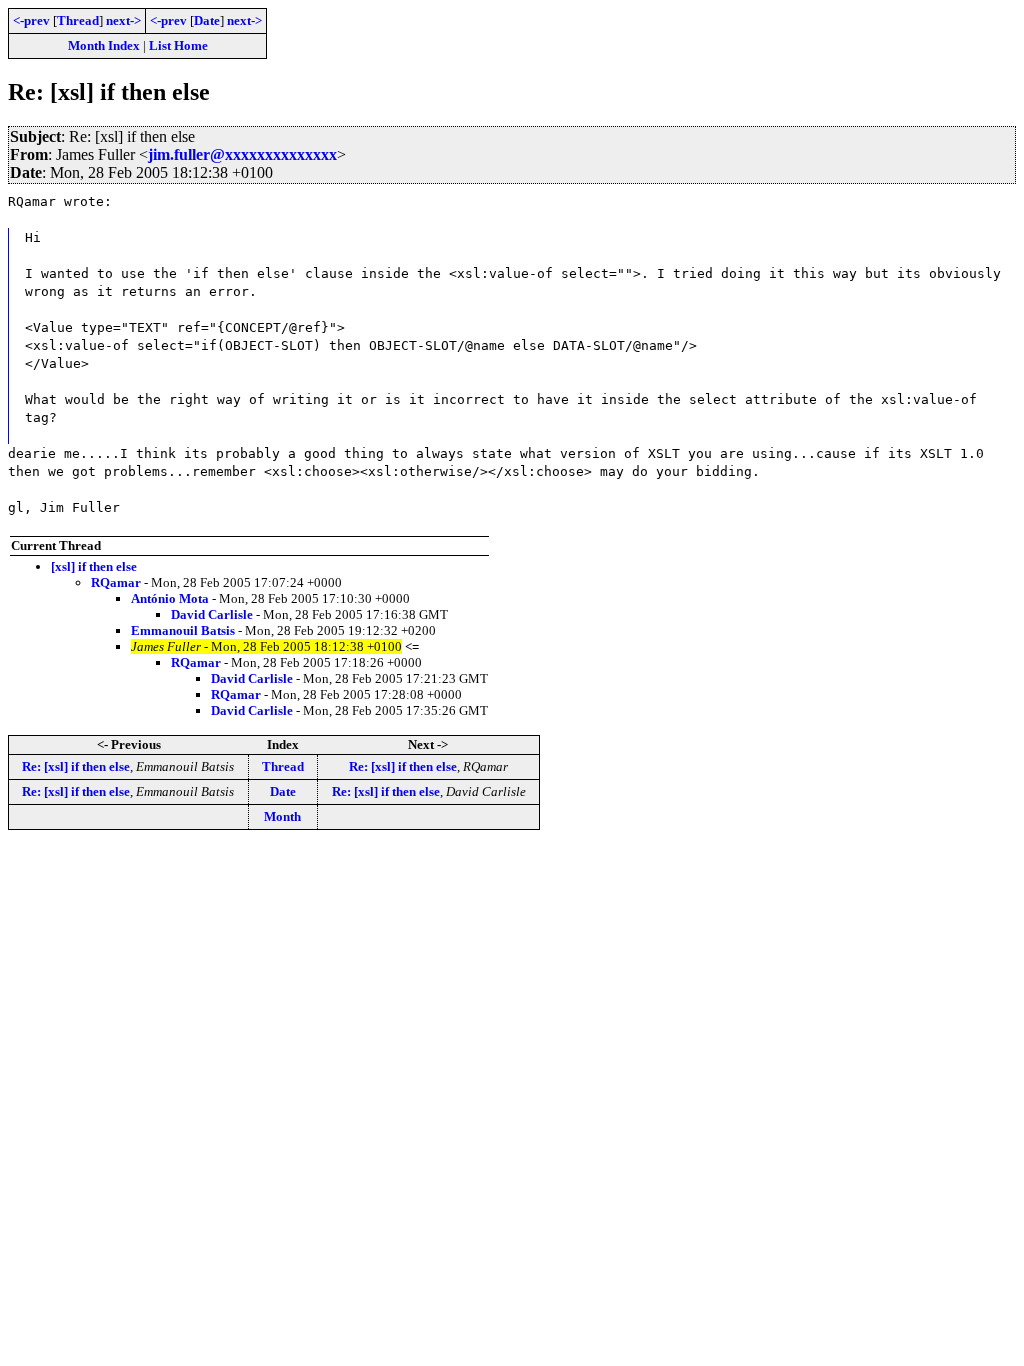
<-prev (31, 20)
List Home (178, 45)
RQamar (116, 582)
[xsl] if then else (94, 566)
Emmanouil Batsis (183, 630)
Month (282, 816)
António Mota (170, 598)
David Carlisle (212, 614)
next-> (123, 20)
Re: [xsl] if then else (76, 766)
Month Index (104, 45)
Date (207, 20)
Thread (78, 20)
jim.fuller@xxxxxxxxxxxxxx (242, 154)
